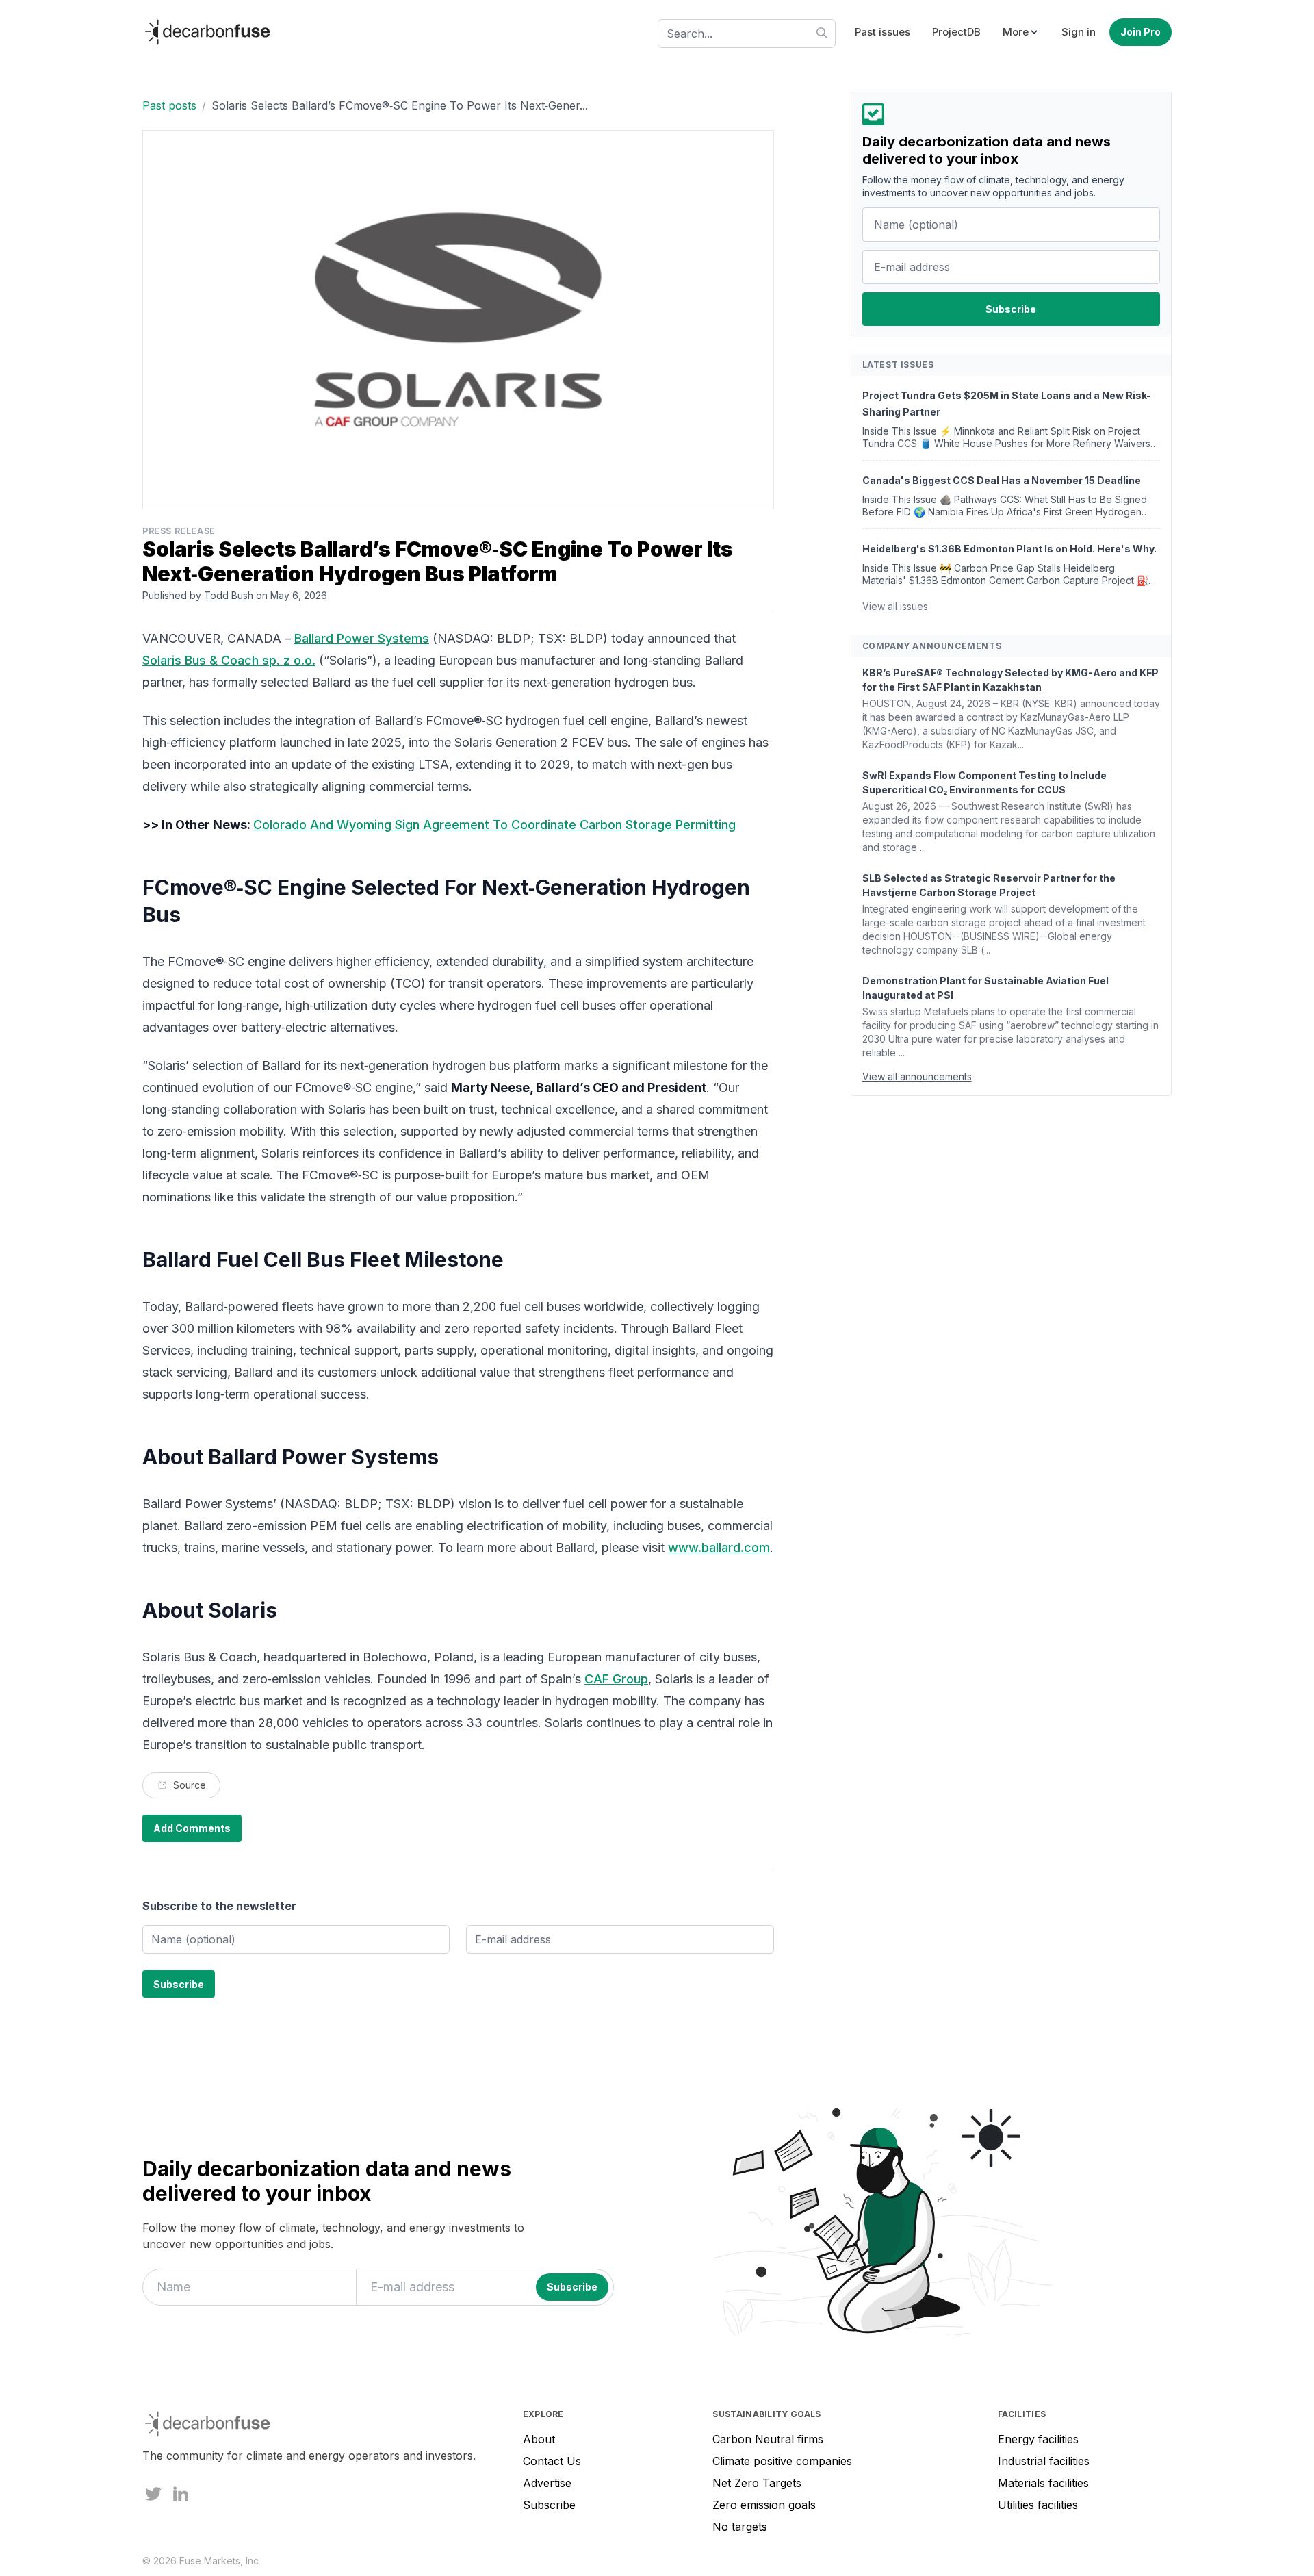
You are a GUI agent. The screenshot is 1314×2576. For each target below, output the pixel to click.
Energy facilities (1038, 2439)
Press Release (179, 531)
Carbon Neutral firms (768, 2439)
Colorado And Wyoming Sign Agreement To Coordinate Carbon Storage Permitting (494, 825)
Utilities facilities (1038, 2505)
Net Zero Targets (757, 2483)
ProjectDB (956, 32)
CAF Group (616, 1679)
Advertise (547, 2483)
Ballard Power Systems (362, 638)
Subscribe (549, 2505)
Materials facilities (1043, 2483)
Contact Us (552, 2461)
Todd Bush (229, 595)
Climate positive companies (782, 2461)
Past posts (169, 105)
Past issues (883, 32)
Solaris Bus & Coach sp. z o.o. (229, 660)
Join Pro (1141, 32)
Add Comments (192, 1828)
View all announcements (917, 1077)
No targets (740, 2527)
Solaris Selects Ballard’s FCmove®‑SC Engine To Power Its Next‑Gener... (400, 105)
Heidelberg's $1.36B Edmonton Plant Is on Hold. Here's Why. (1009, 549)
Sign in (1079, 32)
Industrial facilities (1044, 2461)
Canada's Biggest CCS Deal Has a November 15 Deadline (1002, 481)
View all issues (895, 607)
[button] (1021, 33)
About (539, 2439)
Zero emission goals (764, 2505)
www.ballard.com (719, 1547)
